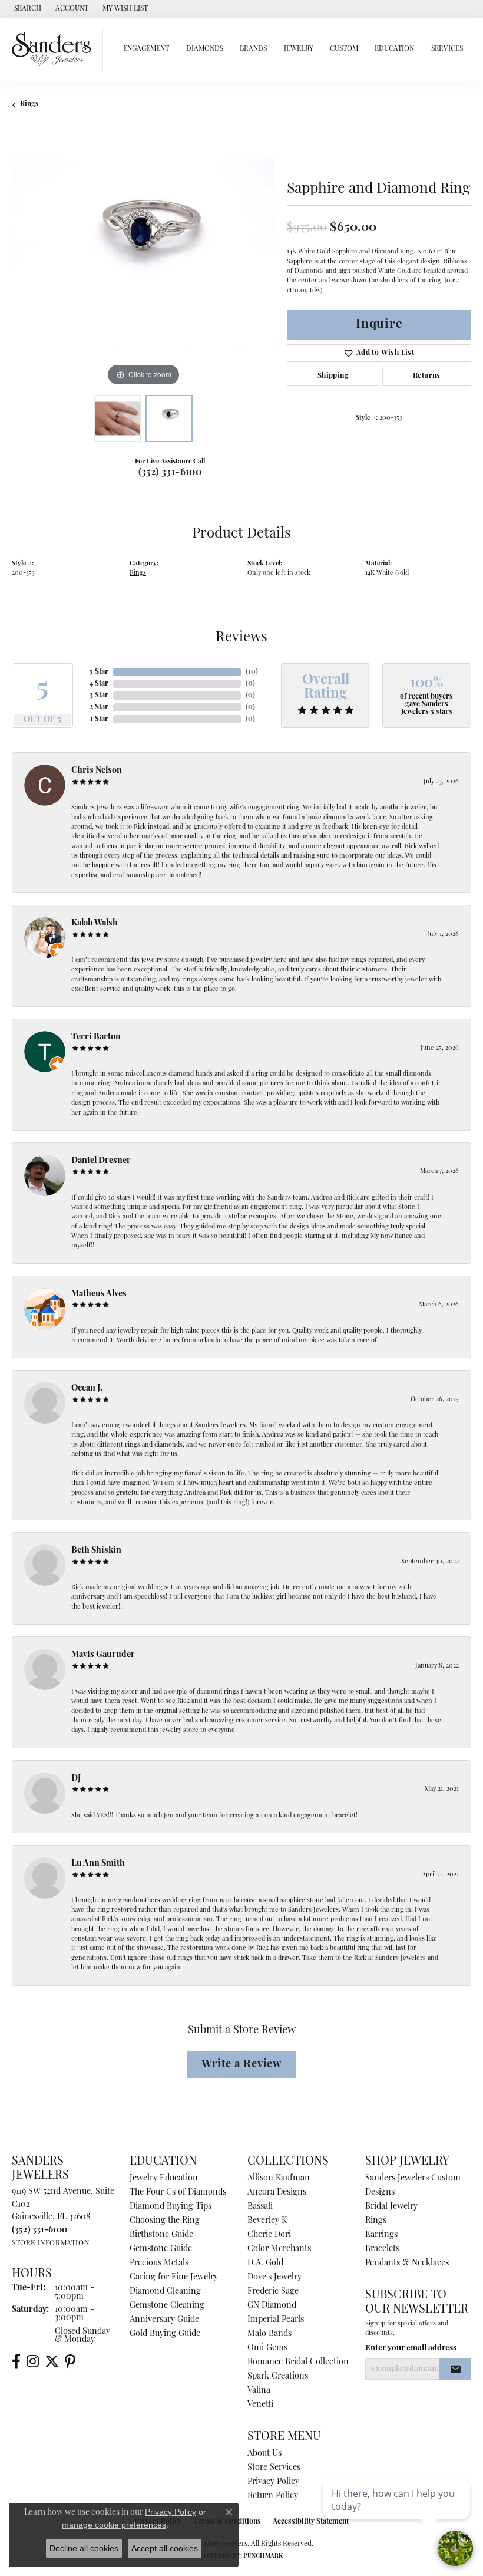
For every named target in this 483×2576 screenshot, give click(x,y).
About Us (264, 2454)
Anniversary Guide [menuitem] (164, 2320)
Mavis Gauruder (103, 1655)
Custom (344, 49)
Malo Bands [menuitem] (269, 2334)
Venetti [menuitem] (260, 2405)
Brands (253, 49)
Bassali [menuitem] (260, 2207)
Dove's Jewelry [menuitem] (274, 2277)
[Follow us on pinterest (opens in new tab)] (70, 2361)
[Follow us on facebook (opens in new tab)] (16, 2361)
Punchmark (263, 2556)
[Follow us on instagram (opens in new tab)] (33, 2361)
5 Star (99, 672)
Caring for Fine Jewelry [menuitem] (174, 2277)
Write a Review (241, 2065)
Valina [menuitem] (259, 2391)
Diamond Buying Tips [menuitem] (171, 2207)
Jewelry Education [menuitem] (164, 2178)
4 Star (99, 684)
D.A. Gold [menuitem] (265, 2263)
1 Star (99, 719)
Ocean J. (87, 1389)
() (252, 672)
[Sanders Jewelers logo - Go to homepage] (54, 49)
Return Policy (273, 2496)
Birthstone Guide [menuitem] (161, 2235)
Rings (29, 104)
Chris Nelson (97, 771)
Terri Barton (96, 1037)
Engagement (146, 49)
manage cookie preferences (114, 2525)
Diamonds (205, 49)
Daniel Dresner (101, 1161)
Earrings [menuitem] (381, 2235)
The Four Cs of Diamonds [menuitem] (178, 2193)
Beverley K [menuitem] (267, 2221)
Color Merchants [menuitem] (279, 2249)
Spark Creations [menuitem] (278, 2376)
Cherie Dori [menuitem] (269, 2235)
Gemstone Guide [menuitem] (161, 2249)
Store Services (274, 2468)
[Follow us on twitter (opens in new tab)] (52, 2361)
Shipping (333, 376)
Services (447, 49)
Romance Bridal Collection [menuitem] (298, 2362)
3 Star (99, 696)
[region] (143, 257)
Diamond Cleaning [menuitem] (165, 2292)
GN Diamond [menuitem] (272, 2306)
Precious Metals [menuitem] (159, 2263)
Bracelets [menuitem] (382, 2249)
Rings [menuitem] (376, 2221)
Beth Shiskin (96, 1551)
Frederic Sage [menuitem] (273, 2292)
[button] (27, 9)
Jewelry (299, 49)
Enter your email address (411, 2348)
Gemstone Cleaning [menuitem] (167, 2306)
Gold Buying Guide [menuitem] (165, 2334)
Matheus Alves (99, 1294)
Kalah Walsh (95, 923)
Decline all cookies (84, 2548)
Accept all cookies (165, 2548)
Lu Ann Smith (98, 1864)
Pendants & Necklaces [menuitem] (407, 2263)
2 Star (99, 707)
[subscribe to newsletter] (455, 2369)
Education (394, 49)
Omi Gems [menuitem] (267, 2348)
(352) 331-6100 (170, 473)
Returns (427, 376)
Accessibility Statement (311, 2522)
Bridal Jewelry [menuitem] (391, 2207)
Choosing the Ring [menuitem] (165, 2221)
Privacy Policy (273, 2482)
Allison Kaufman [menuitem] (279, 2178)
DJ (76, 1779)
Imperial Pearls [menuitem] (276, 2320)
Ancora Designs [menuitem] (277, 2193)
